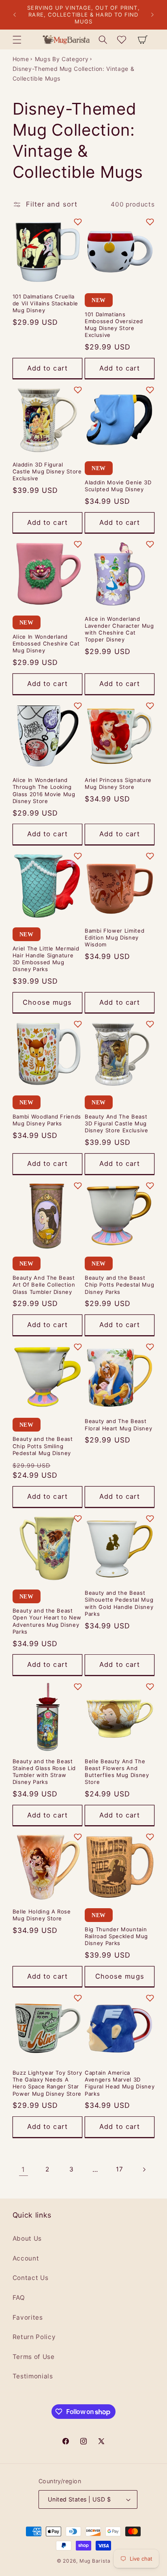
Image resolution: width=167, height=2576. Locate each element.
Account (26, 2258)
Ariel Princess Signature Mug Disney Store (118, 783)
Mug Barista (95, 2561)
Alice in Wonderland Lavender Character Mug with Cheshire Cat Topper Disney (119, 629)
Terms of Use (34, 2357)
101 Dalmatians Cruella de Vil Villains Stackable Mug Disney (46, 303)
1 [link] (23, 2169)
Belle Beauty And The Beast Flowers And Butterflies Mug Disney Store (117, 1772)
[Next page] (143, 2169)
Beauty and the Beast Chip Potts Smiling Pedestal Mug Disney (43, 1446)
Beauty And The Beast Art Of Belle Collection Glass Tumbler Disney (44, 1285)
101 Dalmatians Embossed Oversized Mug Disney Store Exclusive (114, 325)
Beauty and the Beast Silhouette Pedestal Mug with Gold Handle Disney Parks (119, 1603)
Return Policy (34, 2337)
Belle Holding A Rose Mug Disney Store (42, 1915)
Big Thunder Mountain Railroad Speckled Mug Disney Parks (116, 1936)
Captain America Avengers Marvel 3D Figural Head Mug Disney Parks (120, 2083)
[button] (17, 39)
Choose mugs (47, 1002)
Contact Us (31, 2278)
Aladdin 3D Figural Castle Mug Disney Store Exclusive (47, 471)
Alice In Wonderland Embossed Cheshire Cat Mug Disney (46, 643)
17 (119, 2169)
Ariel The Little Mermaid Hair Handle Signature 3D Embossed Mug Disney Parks (46, 959)
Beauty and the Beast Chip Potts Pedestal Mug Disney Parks (119, 1285)
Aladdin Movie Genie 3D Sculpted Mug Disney (118, 486)
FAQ (19, 2298)
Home (21, 59)
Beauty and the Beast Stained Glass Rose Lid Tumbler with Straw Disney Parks (44, 1772)
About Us (27, 2238)
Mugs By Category (62, 59)
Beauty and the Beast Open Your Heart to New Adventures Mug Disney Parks (47, 1621)
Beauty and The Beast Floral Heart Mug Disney (118, 1424)
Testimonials (33, 2376)
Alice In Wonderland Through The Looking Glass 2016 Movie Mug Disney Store (44, 790)
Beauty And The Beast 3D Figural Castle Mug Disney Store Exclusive (117, 1123)
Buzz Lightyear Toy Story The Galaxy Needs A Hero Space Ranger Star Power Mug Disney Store (47, 2083)
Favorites (28, 2317)
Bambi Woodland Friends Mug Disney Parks (47, 1120)
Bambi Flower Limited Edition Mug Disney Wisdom (115, 938)
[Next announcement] (152, 15)
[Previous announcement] (15, 15)
